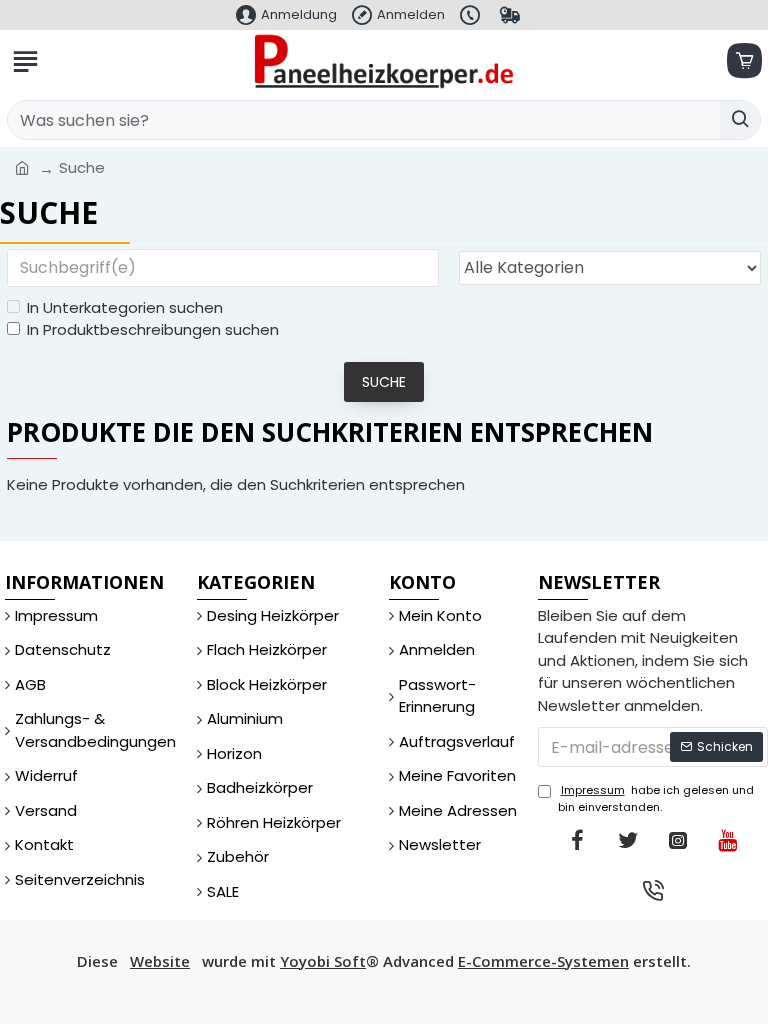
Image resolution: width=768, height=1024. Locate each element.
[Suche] (740, 120)
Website (160, 961)
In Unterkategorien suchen (125, 307)
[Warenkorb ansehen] (743, 61)
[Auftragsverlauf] (512, 15)
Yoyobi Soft (323, 961)
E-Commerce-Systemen (543, 961)
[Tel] (472, 15)
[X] (628, 840)
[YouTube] (728, 840)
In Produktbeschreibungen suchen (153, 329)
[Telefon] (653, 890)
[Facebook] (578, 840)
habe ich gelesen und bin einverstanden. (656, 798)
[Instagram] (678, 840)
